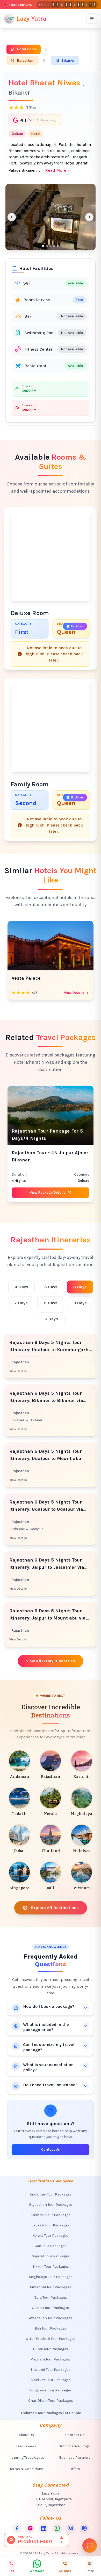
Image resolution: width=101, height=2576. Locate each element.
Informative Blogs (75, 2446)
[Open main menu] (92, 19)
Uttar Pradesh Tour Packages (51, 2339)
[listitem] (19, 1765)
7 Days (21, 1303)
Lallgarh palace (30, 978)
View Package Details (48, 1192)
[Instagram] (30, 2528)
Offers (75, 2469)
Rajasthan (26, 60)
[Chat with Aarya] (90, 2546)
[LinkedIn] (44, 2528)
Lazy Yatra (32, 19)
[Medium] (71, 2528)
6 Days (80, 1287)
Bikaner (68, 60)
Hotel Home (27, 49)
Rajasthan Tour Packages (51, 2205)
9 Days (80, 1303)
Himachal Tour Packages (51, 2287)
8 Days (51, 1303)
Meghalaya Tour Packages (51, 2277)
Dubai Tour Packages (51, 2349)
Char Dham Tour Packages (51, 2401)
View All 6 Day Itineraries (51, 1661)
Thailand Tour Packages (51, 2370)
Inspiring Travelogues (26, 2458)
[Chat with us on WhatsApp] (57, 2528)
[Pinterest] (84, 2528)
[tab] (43, 246)
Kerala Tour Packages (51, 2236)
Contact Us (51, 2149)
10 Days (51, 1319)
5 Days (51, 1287)
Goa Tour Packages (51, 2246)
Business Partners (75, 2458)
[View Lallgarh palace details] (51, 946)
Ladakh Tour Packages (51, 2225)
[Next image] (89, 217)
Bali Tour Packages (51, 2328)
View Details (74, 993)
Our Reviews (26, 2446)
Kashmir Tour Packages (51, 2215)
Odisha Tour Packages (51, 2308)
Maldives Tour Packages (51, 2380)
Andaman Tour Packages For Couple (51, 2413)
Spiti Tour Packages (51, 2297)
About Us (26, 2435)
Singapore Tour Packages (51, 2390)
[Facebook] (17, 2528)
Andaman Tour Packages (51, 2194)
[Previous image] (12, 217)
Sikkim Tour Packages (51, 2267)
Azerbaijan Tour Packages (51, 2318)
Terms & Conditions (26, 2469)
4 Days (21, 1287)
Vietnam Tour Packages (51, 2359)
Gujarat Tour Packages (51, 2256)
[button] (51, 217)
